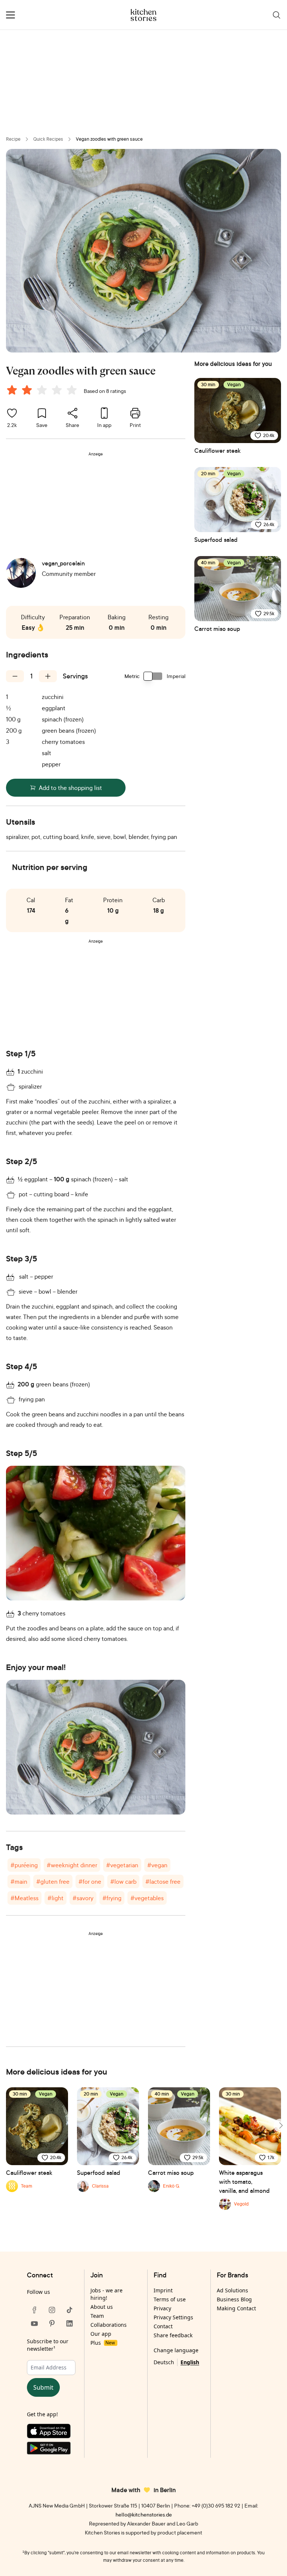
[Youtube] (34, 2323)
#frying (112, 1898)
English (190, 2362)
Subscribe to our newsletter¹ (48, 2345)
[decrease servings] (15, 676)
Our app (101, 2334)
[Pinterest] (52, 2323)
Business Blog (234, 2299)
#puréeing (24, 1865)
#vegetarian (122, 1865)
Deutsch (164, 2362)
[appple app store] (52, 2433)
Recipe (13, 139)
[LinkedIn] (70, 2323)
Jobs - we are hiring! (107, 2294)
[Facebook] (34, 2310)
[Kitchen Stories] (144, 15)
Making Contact (236, 2308)
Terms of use (170, 2299)
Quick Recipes (48, 139)
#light (55, 1898)
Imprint (163, 2290)
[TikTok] (70, 2310)
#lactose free (163, 1881)
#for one (90, 1881)
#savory (83, 1898)
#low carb (123, 1881)
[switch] (153, 676)
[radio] (12, 390)
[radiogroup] (43, 391)
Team (97, 2316)
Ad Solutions (232, 2290)
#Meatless (24, 1898)
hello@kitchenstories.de (144, 2514)
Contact (163, 2326)
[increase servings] (48, 676)
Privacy (162, 2308)
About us (102, 2307)
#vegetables (147, 1898)
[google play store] (52, 2450)
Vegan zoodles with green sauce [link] (109, 139)
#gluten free (53, 1881)
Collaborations (109, 2325)
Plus (103, 2343)
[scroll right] (280, 2125)
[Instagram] (52, 2310)
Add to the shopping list (70, 788)
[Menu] (10, 15)
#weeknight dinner (72, 1865)
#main (19, 1881)
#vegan (157, 1865)
